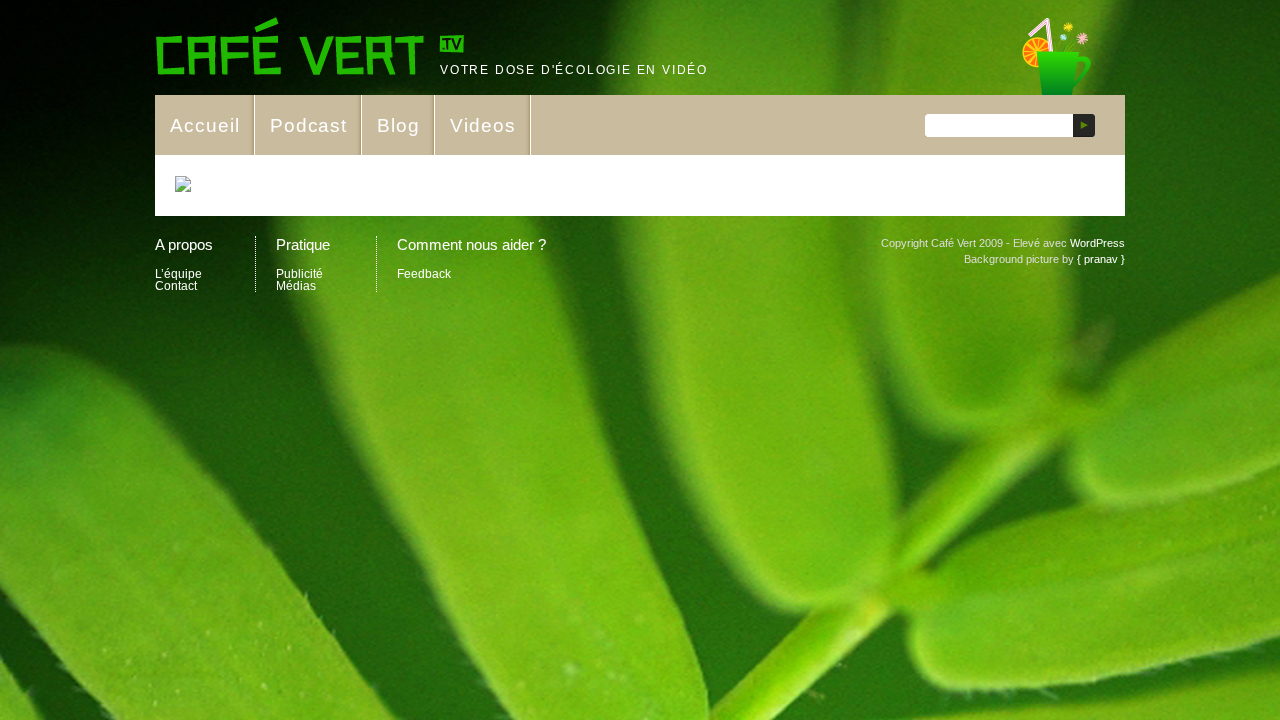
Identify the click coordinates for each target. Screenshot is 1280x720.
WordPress (1097, 243)
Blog (398, 125)
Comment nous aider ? (471, 244)
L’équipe (178, 274)
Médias (296, 286)
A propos (184, 244)
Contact (176, 286)
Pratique (303, 244)
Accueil (205, 125)
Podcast (309, 125)
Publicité (299, 274)
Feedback (424, 274)
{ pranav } (1101, 259)
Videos (483, 125)
